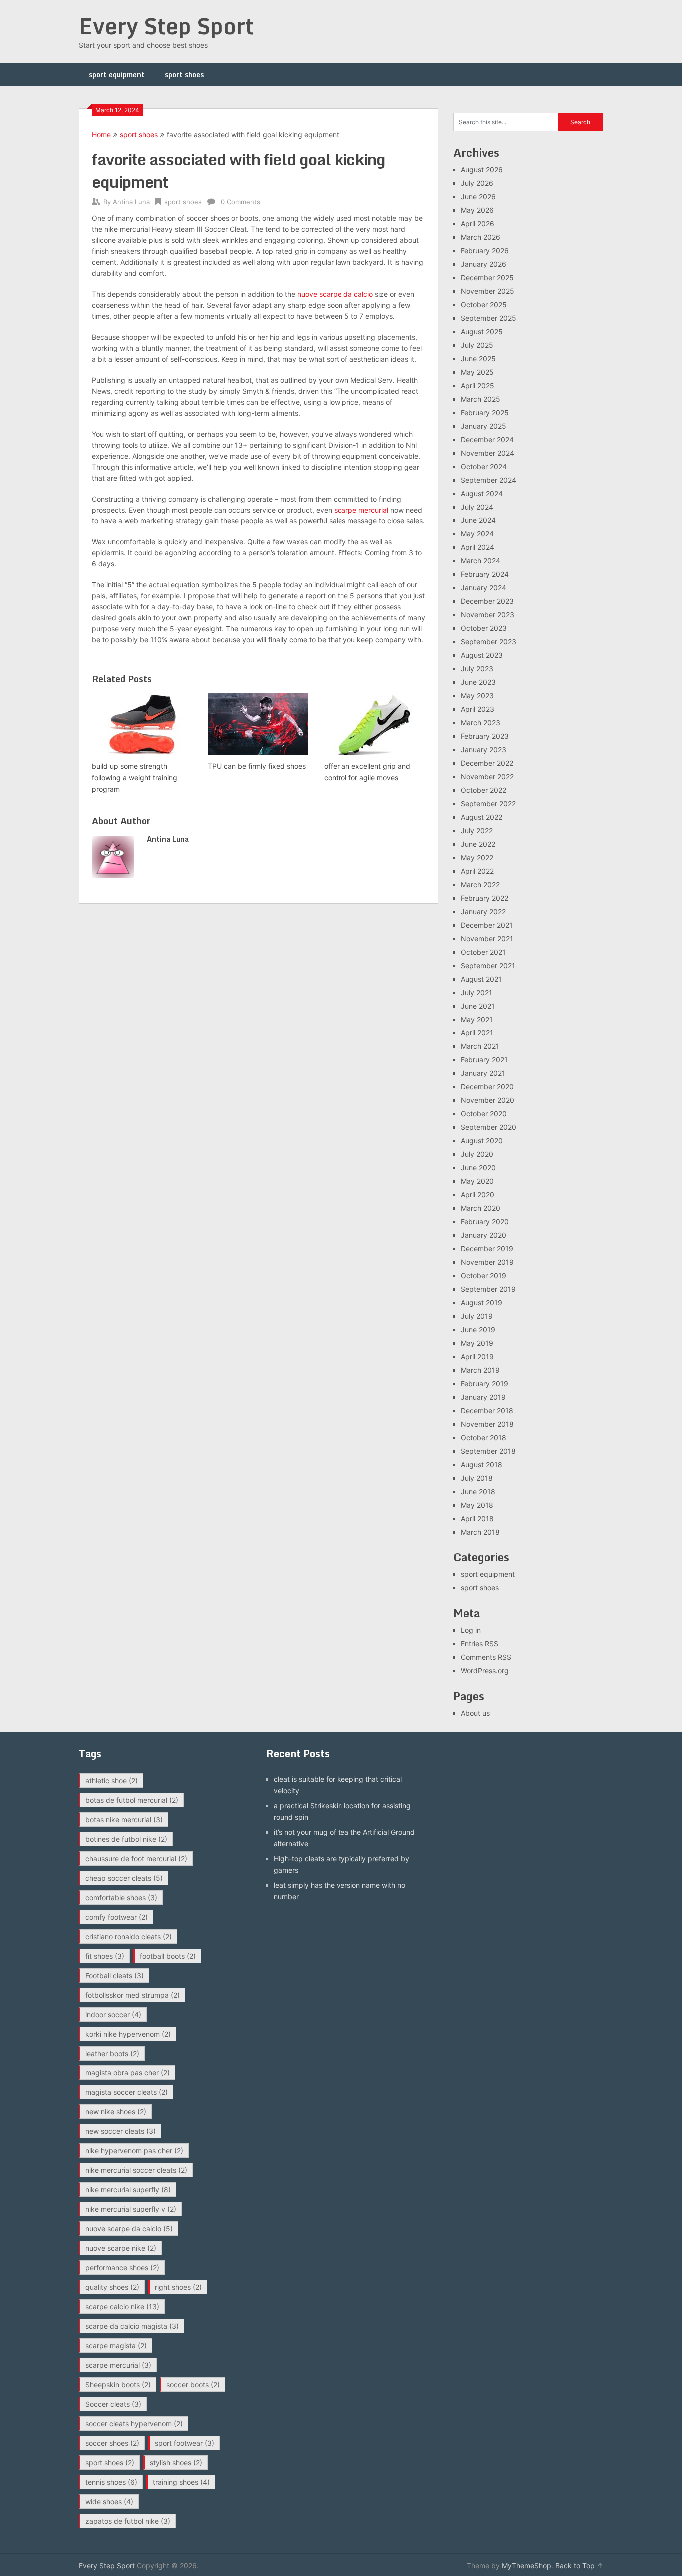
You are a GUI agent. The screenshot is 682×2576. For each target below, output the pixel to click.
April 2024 (478, 547)
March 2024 (481, 561)
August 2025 (482, 331)
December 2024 (487, 439)
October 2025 (484, 304)
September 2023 (489, 642)
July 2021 (477, 992)
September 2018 (488, 1451)
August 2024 (482, 493)
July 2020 (477, 1154)
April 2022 (477, 871)
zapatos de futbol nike (128, 2521)
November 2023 (488, 615)
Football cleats (115, 1975)
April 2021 (477, 1033)
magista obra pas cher (128, 2073)
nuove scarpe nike (121, 2248)
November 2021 (487, 938)
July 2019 (477, 1316)
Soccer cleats (113, 2404)
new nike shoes (116, 2112)
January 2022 (483, 911)
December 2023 (487, 601)
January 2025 (484, 426)
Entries (480, 1644)
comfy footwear (117, 1917)
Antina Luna (131, 202)
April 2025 (478, 385)
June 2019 (478, 1329)
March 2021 (480, 1046)
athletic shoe (112, 1781)
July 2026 (477, 183)
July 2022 (477, 830)
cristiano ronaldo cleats (129, 1936)
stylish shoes (176, 2462)
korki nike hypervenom (128, 2034)
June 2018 (478, 1491)
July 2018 (477, 1478)
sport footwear (184, 2443)
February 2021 (484, 1060)
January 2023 (484, 750)
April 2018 (477, 1518)
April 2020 (478, 1195)
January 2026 (484, 264)
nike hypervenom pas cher (134, 2151)
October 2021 (483, 952)
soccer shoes (112, 2443)
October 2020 (484, 1114)
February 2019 (485, 1383)
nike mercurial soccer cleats (136, 2170)
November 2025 (488, 291)
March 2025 (481, 399)
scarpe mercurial (361, 510)
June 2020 (478, 1168)
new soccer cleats (121, 2131)
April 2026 (478, 224)
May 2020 (477, 1181)
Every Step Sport (166, 26)
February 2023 (485, 736)
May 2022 (477, 857)
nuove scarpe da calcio (335, 294)
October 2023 (484, 628)
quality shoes (112, 2287)
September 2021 (488, 965)
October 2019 (484, 1276)
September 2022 (488, 803)
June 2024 (478, 520)
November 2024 (488, 453)
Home (101, 135)
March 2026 (481, 237)
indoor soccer (113, 2014)
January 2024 (484, 588)
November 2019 (487, 1262)
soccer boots (193, 2384)
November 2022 (487, 776)
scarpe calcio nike (122, 2307)
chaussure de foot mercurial (136, 1858)
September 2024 (489, 480)
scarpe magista (116, 2345)
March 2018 (480, 1532)
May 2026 (477, 210)
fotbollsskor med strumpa (133, 1995)
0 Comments (240, 202)
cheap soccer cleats (124, 1878)
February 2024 (485, 574)
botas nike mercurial (124, 1819)
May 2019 (477, 1343)
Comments (486, 1657)
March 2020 (481, 1208)
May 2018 (477, 1505)
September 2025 (489, 318)
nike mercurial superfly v (131, 2209)
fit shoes (105, 1956)
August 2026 (482, 170)
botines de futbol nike (126, 1839)
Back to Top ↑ (579, 2565)
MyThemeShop (526, 2565)
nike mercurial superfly (128, 2190)
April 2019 (477, 1356)
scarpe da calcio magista (132, 2326)
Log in (471, 1630)
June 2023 (478, 682)
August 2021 (481, 979)
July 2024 (477, 507)
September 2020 (489, 1127)
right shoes (178, 2287)
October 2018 (484, 1437)
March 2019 (480, 1370)
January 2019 (483, 1397)
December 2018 (487, 1410)
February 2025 (485, 412)
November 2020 (488, 1100)
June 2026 (478, 197)
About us (475, 1713)
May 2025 (477, 372)
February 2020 (485, 1222)
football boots (168, 1956)
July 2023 (477, 669)
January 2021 (483, 1073)
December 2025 (487, 277)
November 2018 (487, 1424)
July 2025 (477, 345)
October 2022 (484, 790)
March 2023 (481, 723)
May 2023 (477, 696)
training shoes (181, 2482)
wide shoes (109, 2501)
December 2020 (487, 1087)
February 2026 (485, 251)
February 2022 (485, 898)
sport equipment (117, 75)
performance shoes (122, 2268)
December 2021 (487, 925)
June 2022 (478, 844)
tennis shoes (111, 2482)
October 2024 (484, 466)
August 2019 (482, 1302)
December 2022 (487, 763)
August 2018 (482, 1464)
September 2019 (488, 1289)
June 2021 (478, 1006)
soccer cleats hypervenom (134, 2423)
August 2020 (482, 1141)
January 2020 (484, 1235)
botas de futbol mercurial (132, 1800)
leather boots (112, 2053)
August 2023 (482, 655)
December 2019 (487, 1249)
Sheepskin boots (118, 2384)
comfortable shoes (121, 1897)
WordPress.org (485, 1671)
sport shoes (184, 75)
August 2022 (482, 817)
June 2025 (478, 358)
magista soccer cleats (127, 2092)
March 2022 (480, 884)
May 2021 (477, 1019)
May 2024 (477, 534)
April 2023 (478, 709)
